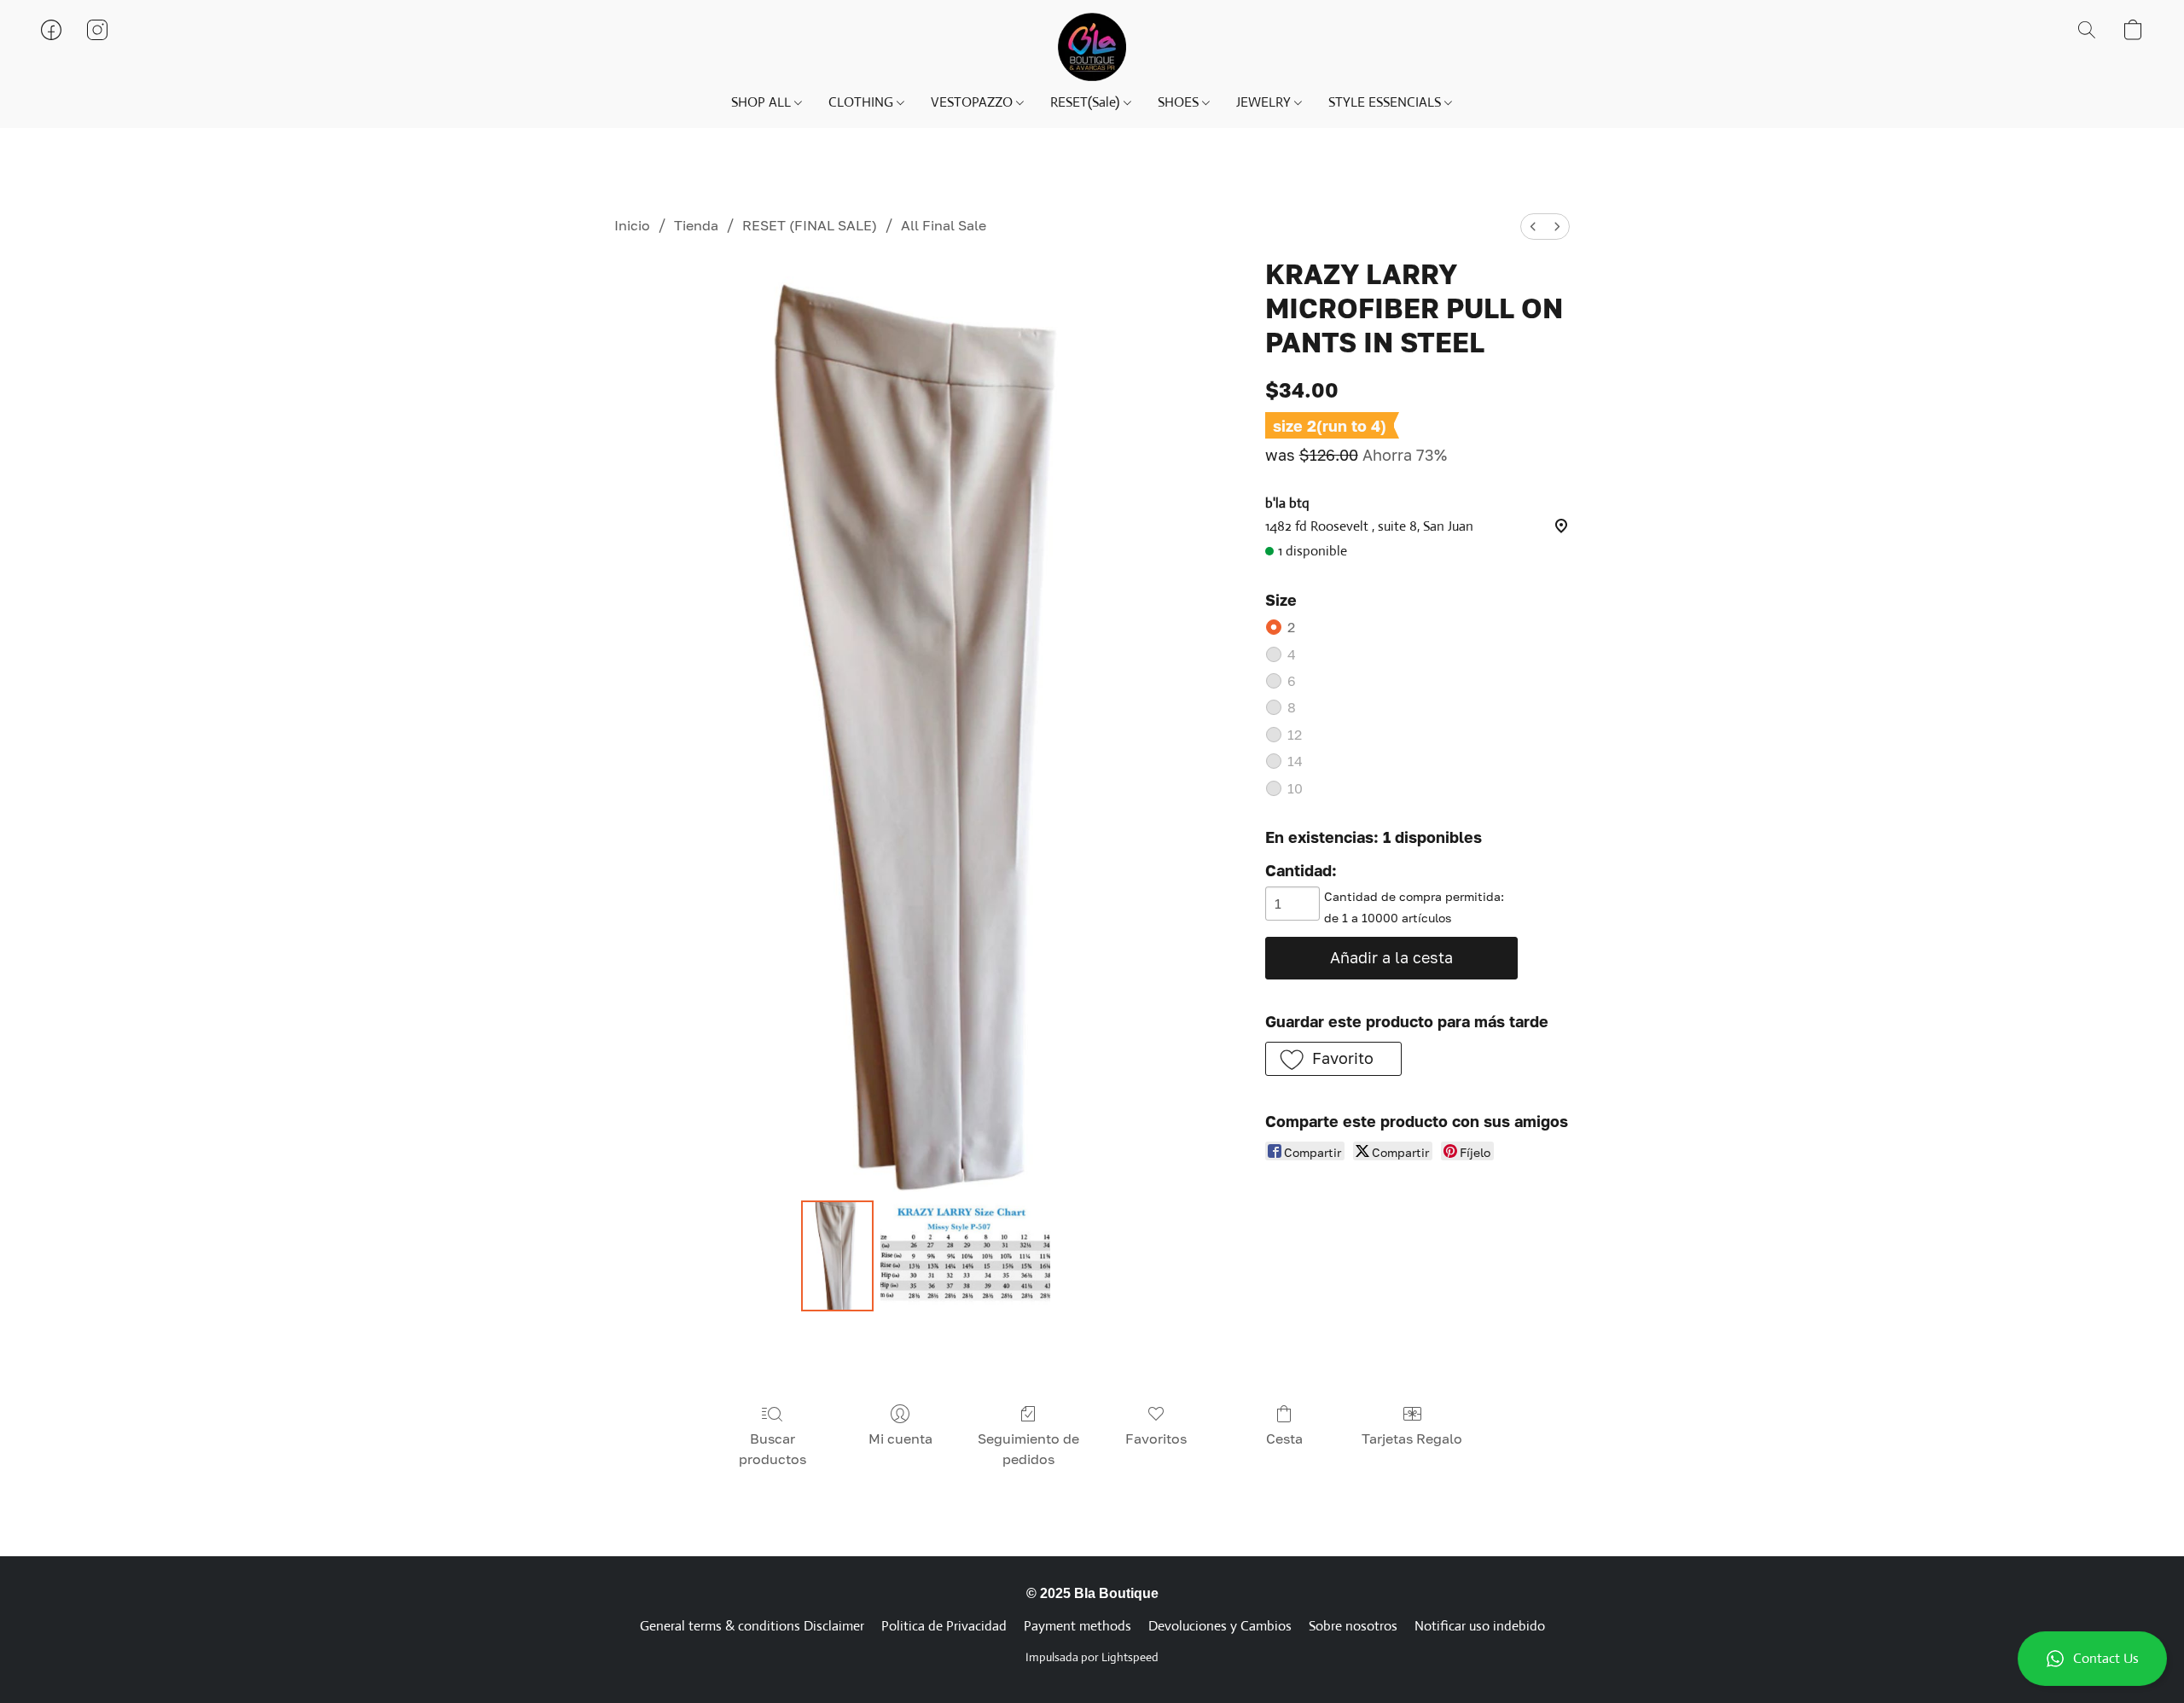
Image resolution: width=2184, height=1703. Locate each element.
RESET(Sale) (1086, 102)
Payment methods (1077, 1626)
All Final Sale (944, 225)
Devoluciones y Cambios (1220, 1626)
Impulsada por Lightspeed (1092, 1657)
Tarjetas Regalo (1412, 1439)
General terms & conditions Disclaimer (752, 1626)
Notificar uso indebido (1480, 1626)
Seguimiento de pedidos (1028, 1449)
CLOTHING (863, 102)
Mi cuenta (900, 1439)
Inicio (632, 225)
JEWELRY (1265, 102)
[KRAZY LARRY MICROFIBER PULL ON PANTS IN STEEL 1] (966, 1256)
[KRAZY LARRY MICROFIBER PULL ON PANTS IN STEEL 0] (837, 1256)
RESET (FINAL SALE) (810, 225)
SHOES (1180, 102)
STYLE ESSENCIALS (1386, 102)
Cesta (1284, 1439)
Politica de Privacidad (944, 1626)
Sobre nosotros (1353, 1626)
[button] (2092, 1659)
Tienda (696, 225)
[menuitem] (1533, 227)
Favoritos (1156, 1439)
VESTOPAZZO (973, 102)
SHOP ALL (763, 102)
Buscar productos (773, 1449)
